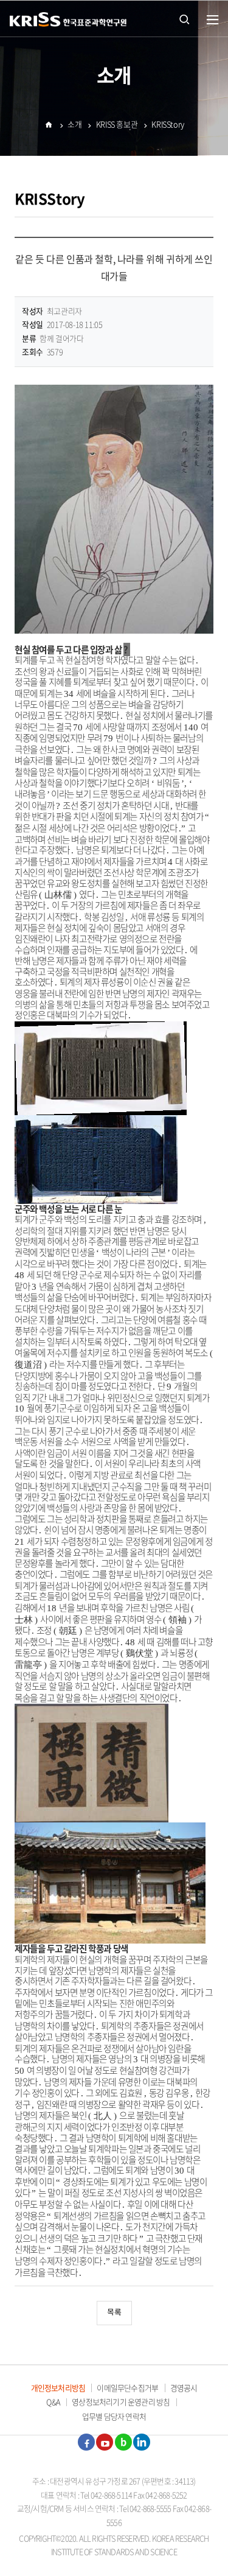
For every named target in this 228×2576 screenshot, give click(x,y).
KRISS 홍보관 (117, 124)
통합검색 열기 (184, 18)
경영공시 (184, 2388)
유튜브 (105, 2442)
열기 (213, 20)
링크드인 (142, 2442)
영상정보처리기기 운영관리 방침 (121, 2402)
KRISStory (168, 124)
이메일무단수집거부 (127, 2388)
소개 (74, 124)
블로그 (123, 2442)
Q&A (53, 2402)
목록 (114, 2313)
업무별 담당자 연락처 (114, 2416)
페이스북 (86, 2442)
